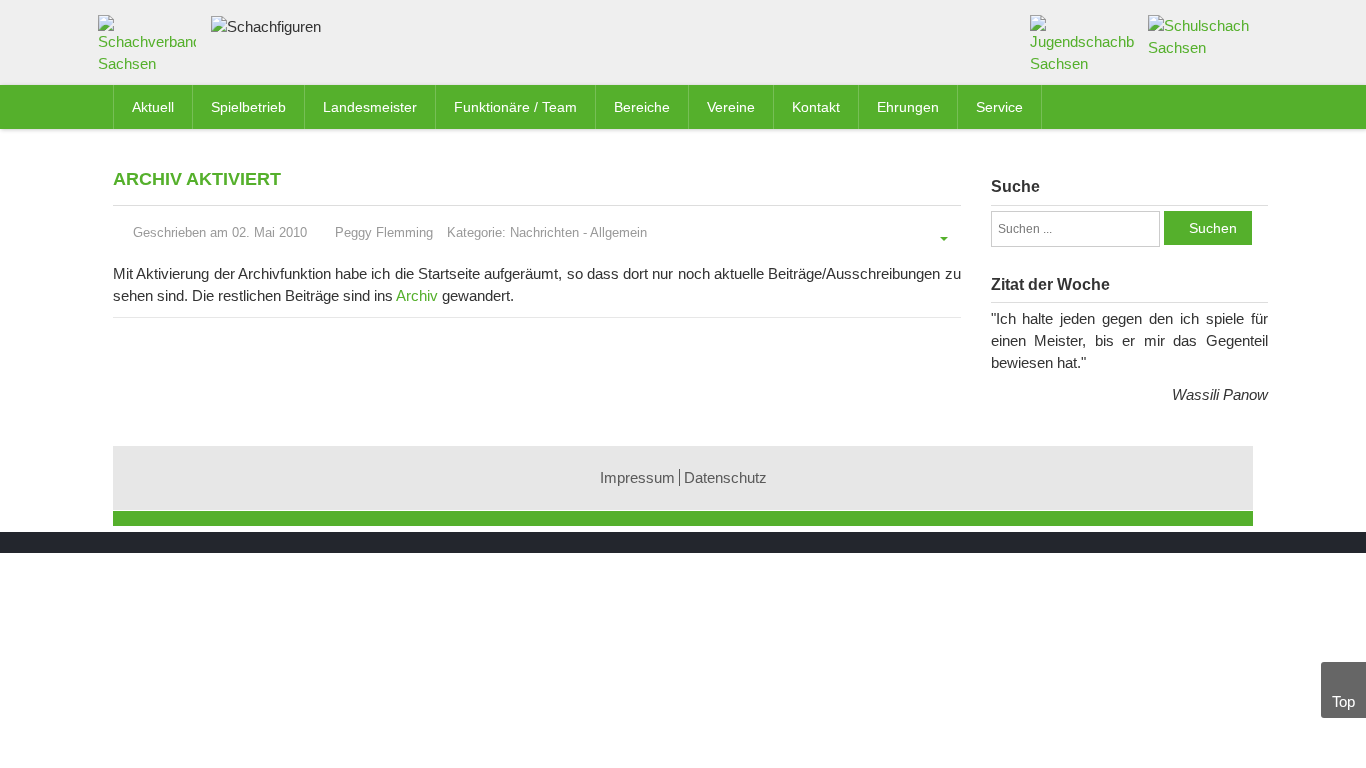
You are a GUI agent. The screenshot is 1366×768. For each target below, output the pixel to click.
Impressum (637, 477)
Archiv (417, 295)
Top (1343, 701)
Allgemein (618, 232)
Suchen (1213, 228)
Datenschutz (725, 477)
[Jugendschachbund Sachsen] (1082, 43)
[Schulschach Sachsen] (1200, 35)
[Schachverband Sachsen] (152, 48)
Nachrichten (544, 232)
